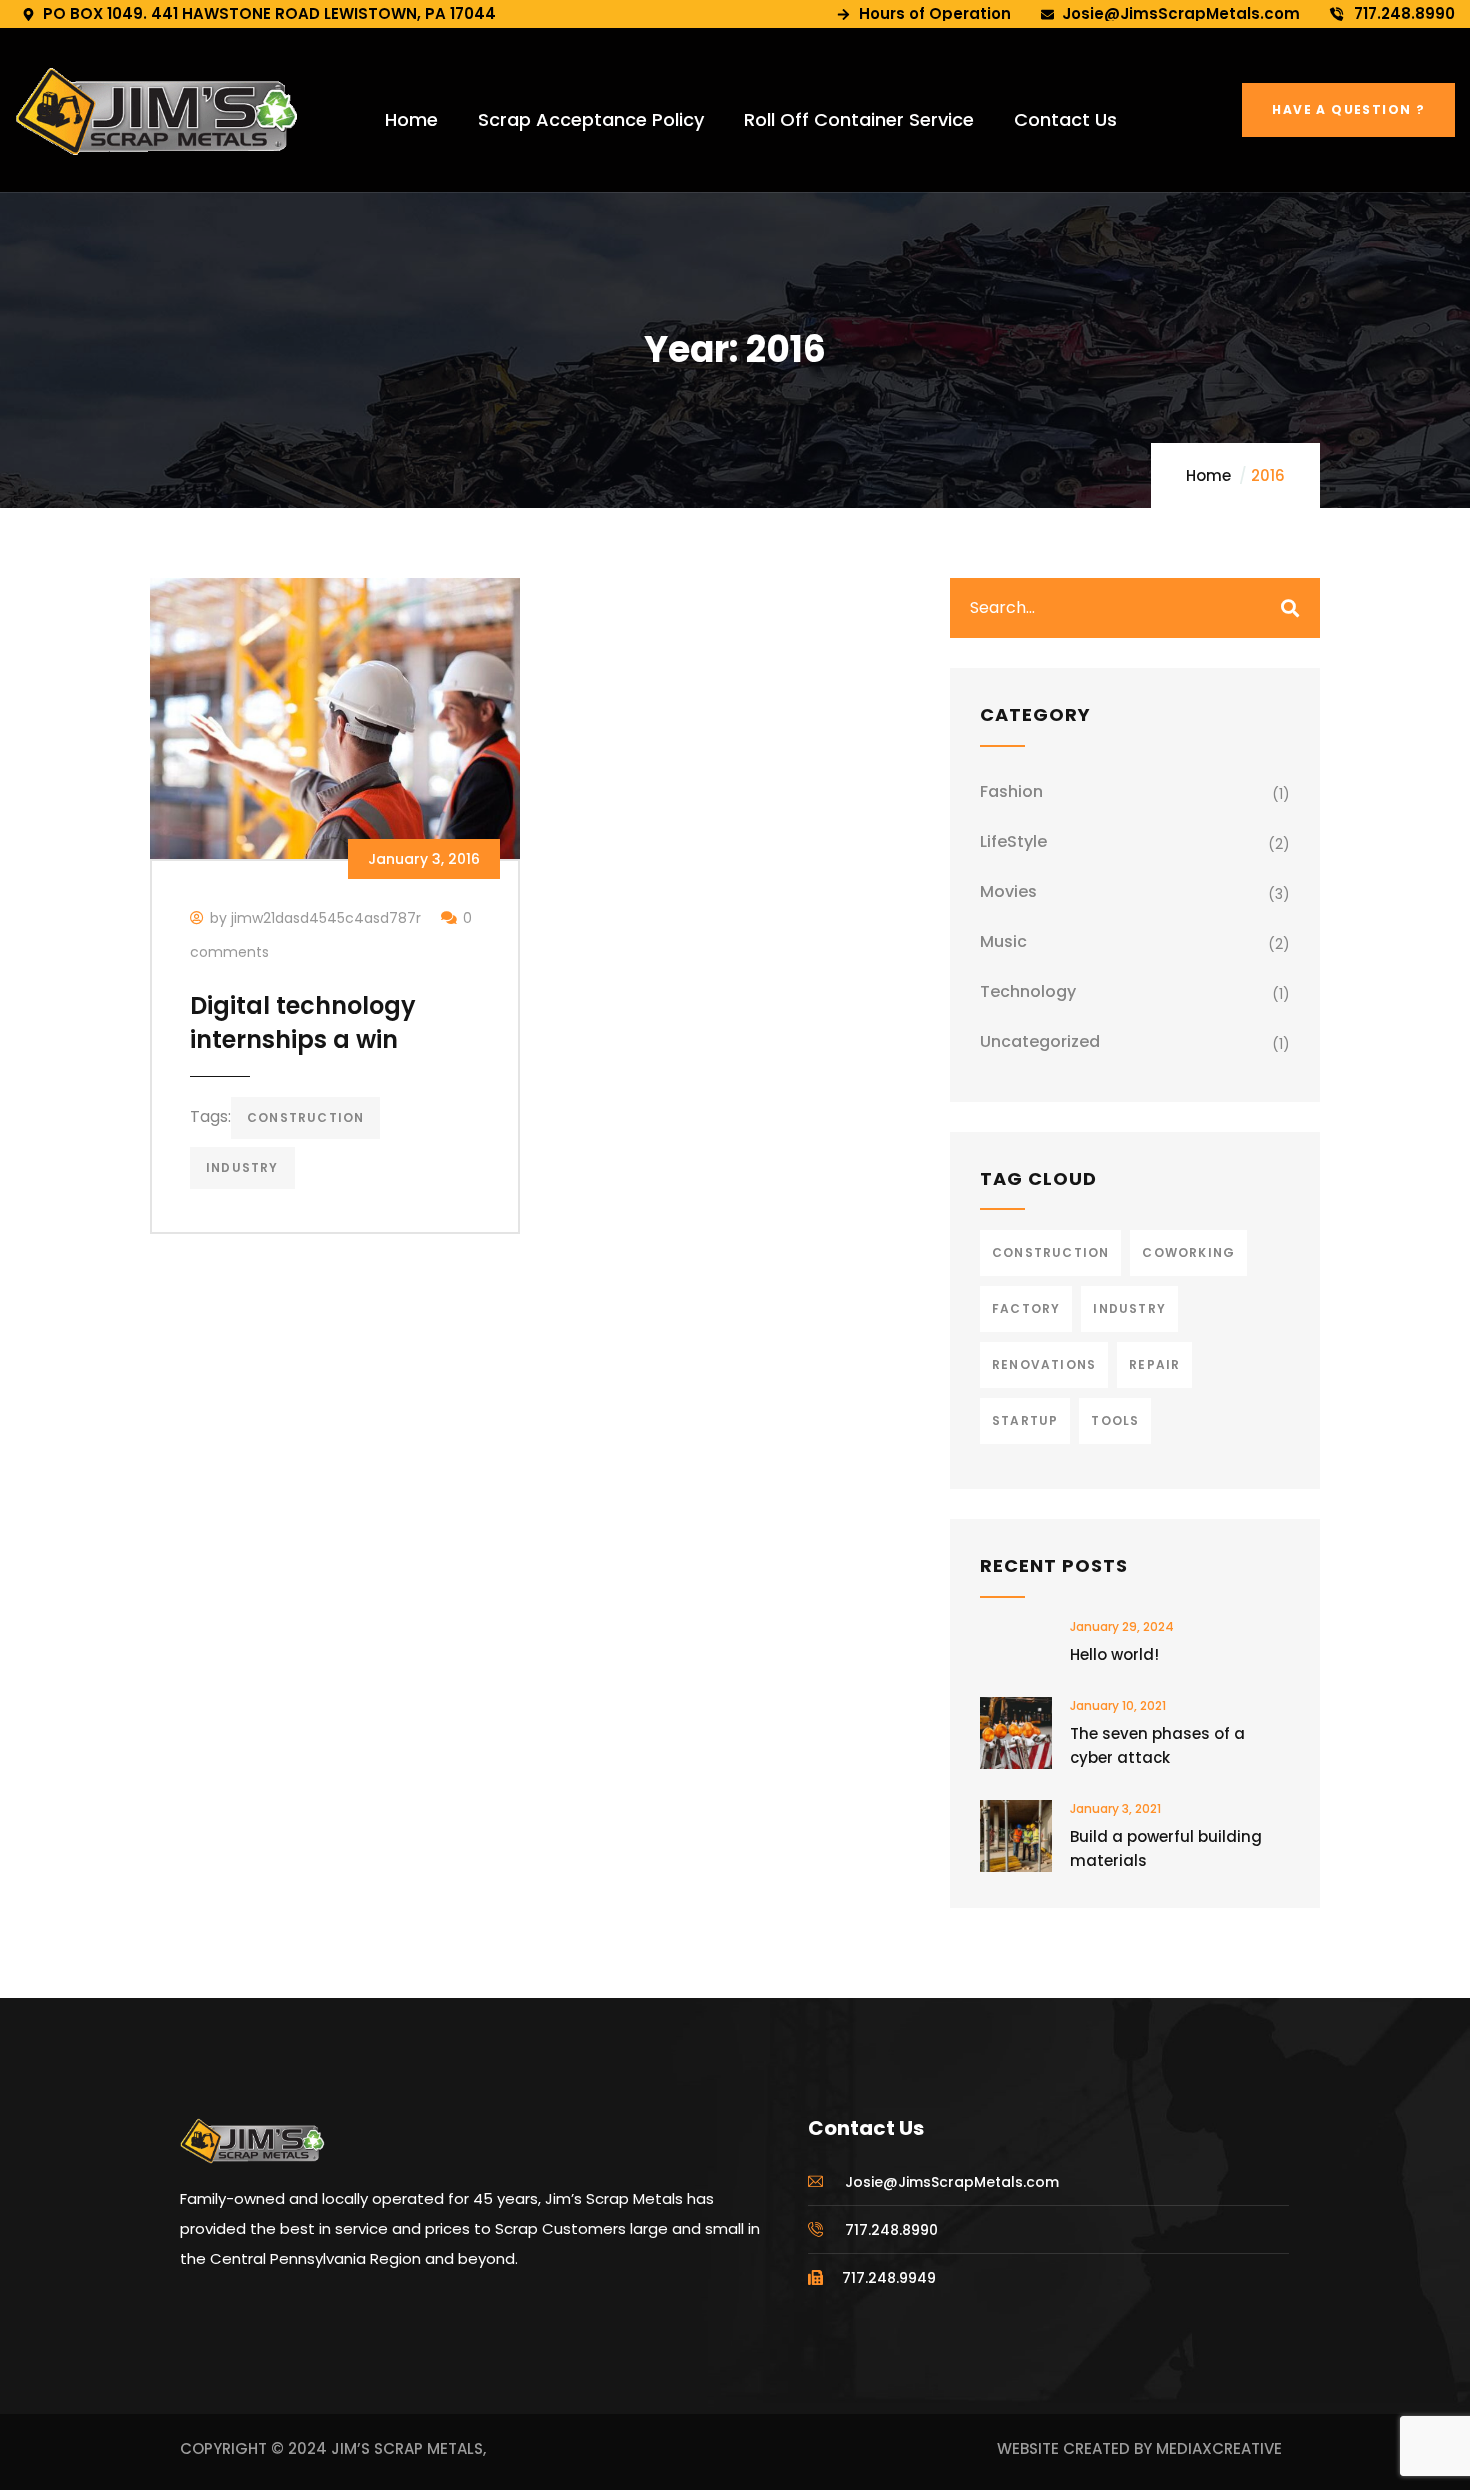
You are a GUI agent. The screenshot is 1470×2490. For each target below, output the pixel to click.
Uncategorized (1040, 1041)
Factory (1026, 1308)
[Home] (157, 111)
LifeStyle (1013, 841)
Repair (1154, 1364)
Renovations (1044, 1364)
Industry (242, 1167)
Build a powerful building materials (1166, 1848)
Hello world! (1114, 1654)
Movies (1008, 891)
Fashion (1011, 791)
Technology (1028, 991)
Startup (1025, 1420)
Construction (305, 1117)
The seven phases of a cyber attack (1157, 1745)
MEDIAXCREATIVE (1219, 2448)
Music (1003, 941)
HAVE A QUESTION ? (1348, 109)
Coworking (1188, 1252)
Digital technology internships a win (303, 1022)
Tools (1115, 1420)
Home (1208, 475)
